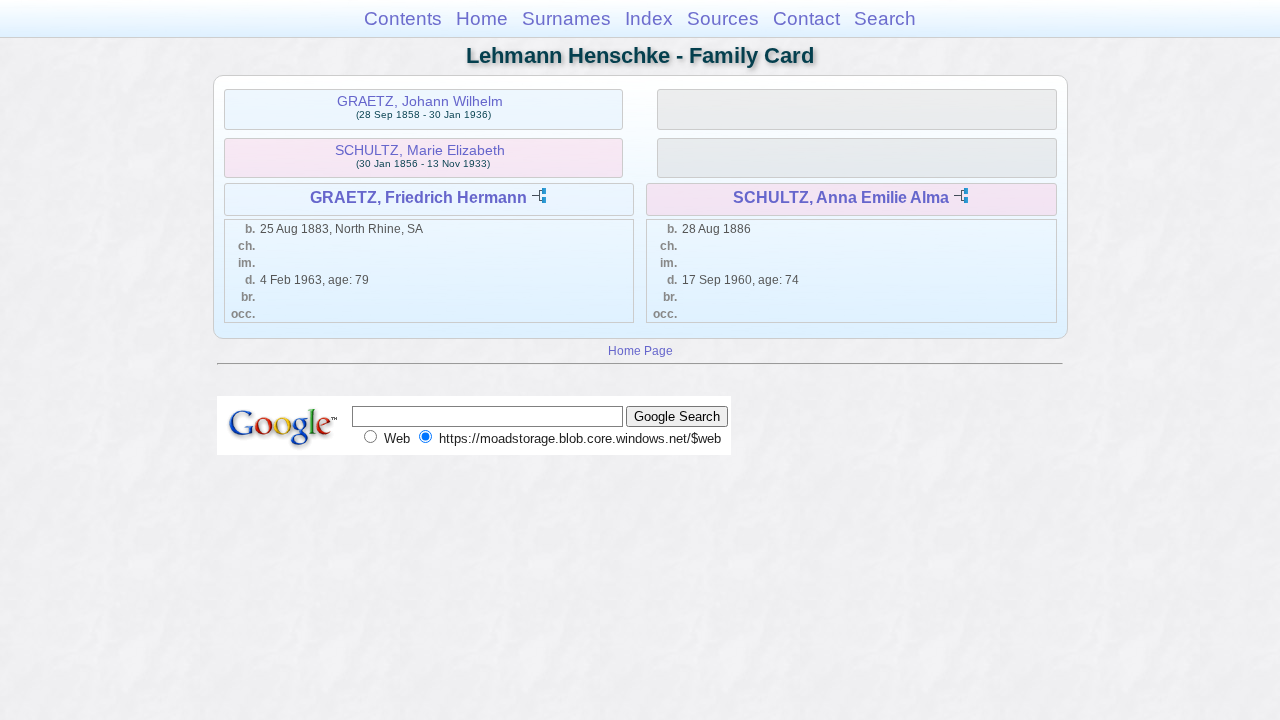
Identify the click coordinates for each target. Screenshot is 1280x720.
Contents (403, 18)
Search (885, 18)
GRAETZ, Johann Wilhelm (420, 101)
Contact (806, 18)
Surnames (566, 18)
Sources (723, 18)
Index (649, 18)
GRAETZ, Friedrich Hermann (418, 197)
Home (482, 18)
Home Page (640, 350)
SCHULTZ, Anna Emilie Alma (841, 197)
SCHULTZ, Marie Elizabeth (420, 150)
